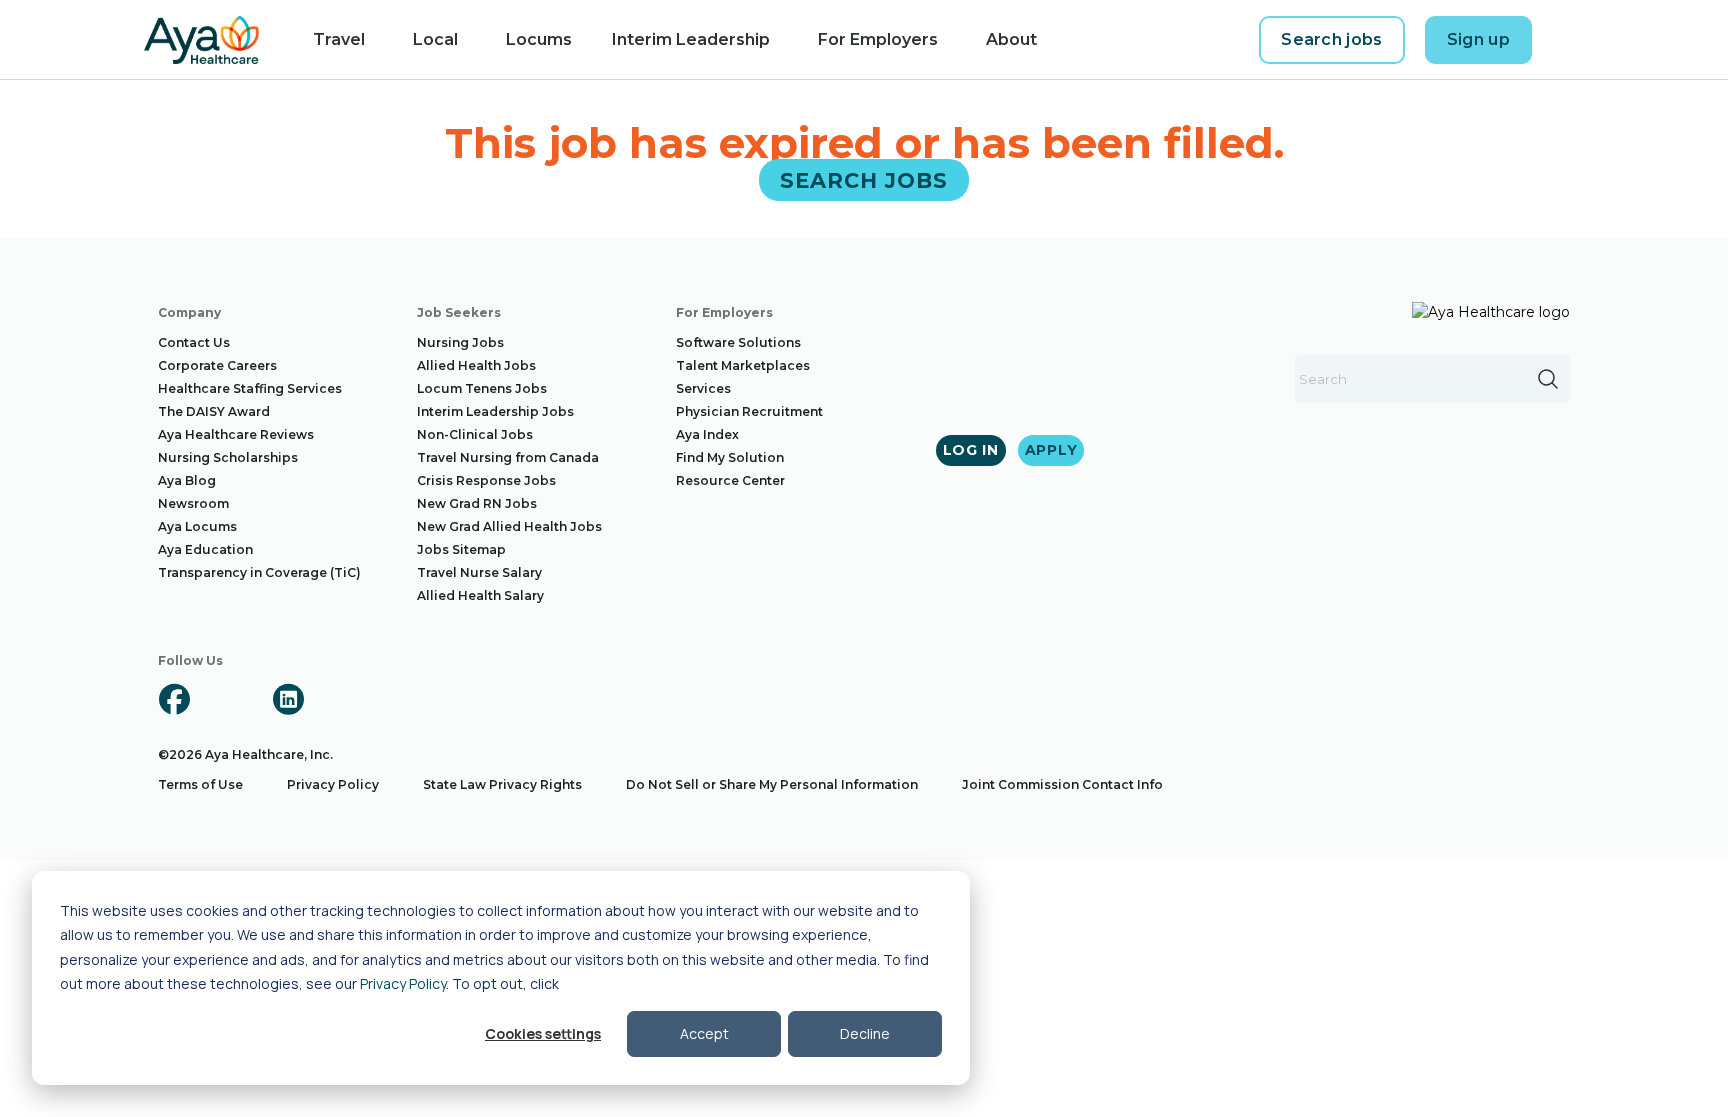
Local (435, 39)
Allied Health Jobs (476, 365)
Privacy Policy (403, 983)
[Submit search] (1548, 379)
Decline (865, 1033)
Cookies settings (543, 1033)
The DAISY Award (214, 411)
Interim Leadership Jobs (495, 411)
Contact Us (194, 342)
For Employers (878, 39)
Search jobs (1332, 39)
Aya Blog (187, 480)
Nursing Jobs (460, 342)
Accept (704, 1033)
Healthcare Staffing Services (250, 388)
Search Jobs (864, 179)
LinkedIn (288, 699)
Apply (1051, 450)
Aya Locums (197, 526)
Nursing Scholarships (228, 457)
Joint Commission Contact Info (1062, 784)
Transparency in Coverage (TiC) (259, 572)
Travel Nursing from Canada (508, 457)
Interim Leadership (691, 39)
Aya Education (205, 549)
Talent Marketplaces (743, 365)
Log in (971, 450)
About (1011, 39)
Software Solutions (738, 342)
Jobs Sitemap (461, 549)
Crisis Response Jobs (486, 480)
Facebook (174, 699)
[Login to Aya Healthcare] (1568, 40)
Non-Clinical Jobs (475, 434)
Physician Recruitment (749, 411)
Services (703, 388)
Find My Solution (730, 457)
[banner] (201, 40)
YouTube (345, 699)
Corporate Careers (217, 365)
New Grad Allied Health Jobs (509, 526)
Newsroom (193, 503)
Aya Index (707, 434)
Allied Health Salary (480, 595)
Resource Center (730, 480)
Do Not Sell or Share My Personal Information (772, 784)
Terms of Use (200, 784)
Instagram (231, 699)
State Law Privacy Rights (502, 784)
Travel (339, 39)
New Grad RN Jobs (477, 503)
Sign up (1478, 39)
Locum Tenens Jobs (482, 388)
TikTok (402, 699)
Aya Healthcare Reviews (236, 434)
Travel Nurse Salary (479, 572)
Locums (539, 39)
